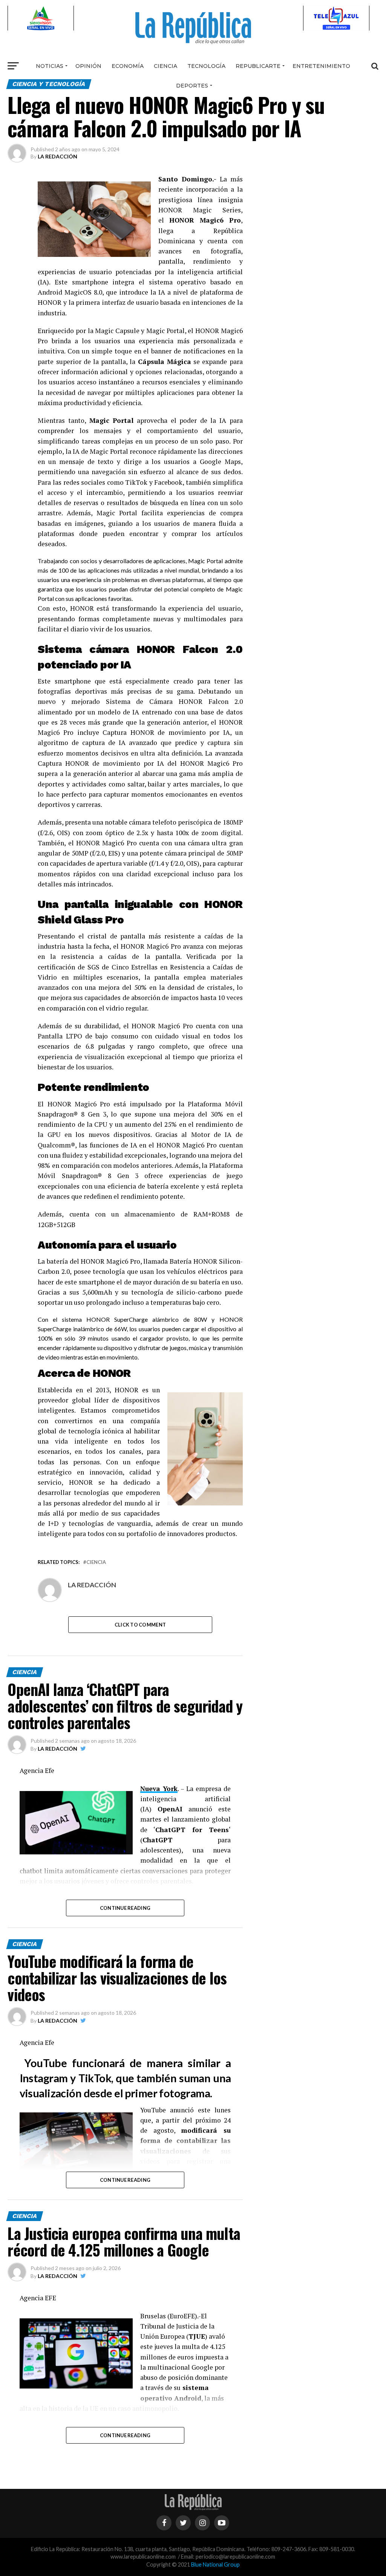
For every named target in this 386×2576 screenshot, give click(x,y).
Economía (128, 66)
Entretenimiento (321, 66)
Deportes (192, 86)
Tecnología (206, 66)
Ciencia (165, 66)
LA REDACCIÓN (57, 156)
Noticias (50, 66)
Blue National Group (215, 2564)
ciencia (96, 1562)
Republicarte (258, 66)
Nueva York (159, 1789)
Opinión (88, 66)
